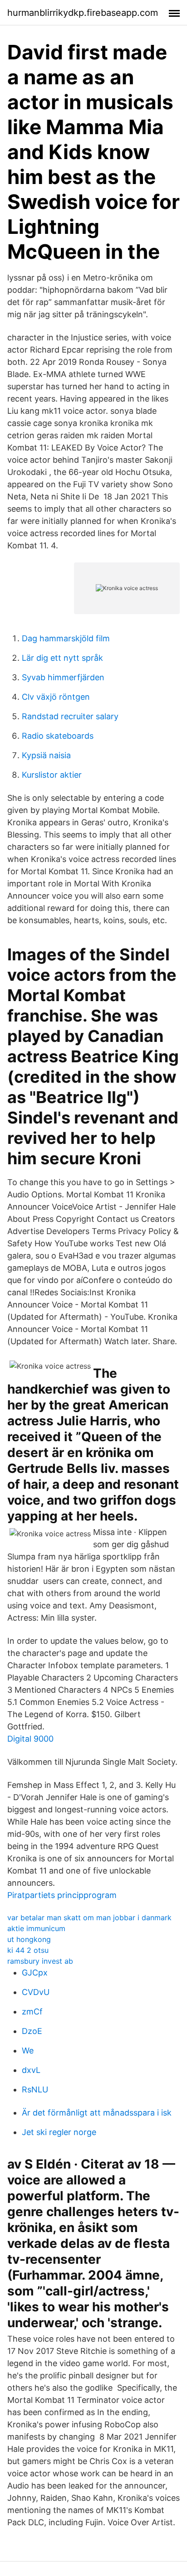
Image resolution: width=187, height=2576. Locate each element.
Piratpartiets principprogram (62, 1895)
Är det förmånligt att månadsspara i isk (97, 2113)
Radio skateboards (58, 736)
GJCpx (35, 1973)
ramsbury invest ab (40, 1961)
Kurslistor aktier (52, 775)
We (28, 2051)
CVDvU (36, 1992)
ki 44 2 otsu (28, 1950)
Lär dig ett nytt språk (62, 658)
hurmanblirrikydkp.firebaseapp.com (83, 13)
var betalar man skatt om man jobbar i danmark (89, 1917)
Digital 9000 (30, 1739)
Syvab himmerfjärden (63, 677)
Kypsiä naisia (46, 755)
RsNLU (35, 2089)
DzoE (32, 2031)
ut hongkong (29, 1939)
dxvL (31, 2070)
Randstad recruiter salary (70, 716)
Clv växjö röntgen (56, 697)
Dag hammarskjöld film (66, 638)
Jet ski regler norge (59, 2132)
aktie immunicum (36, 1928)
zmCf (32, 2012)
